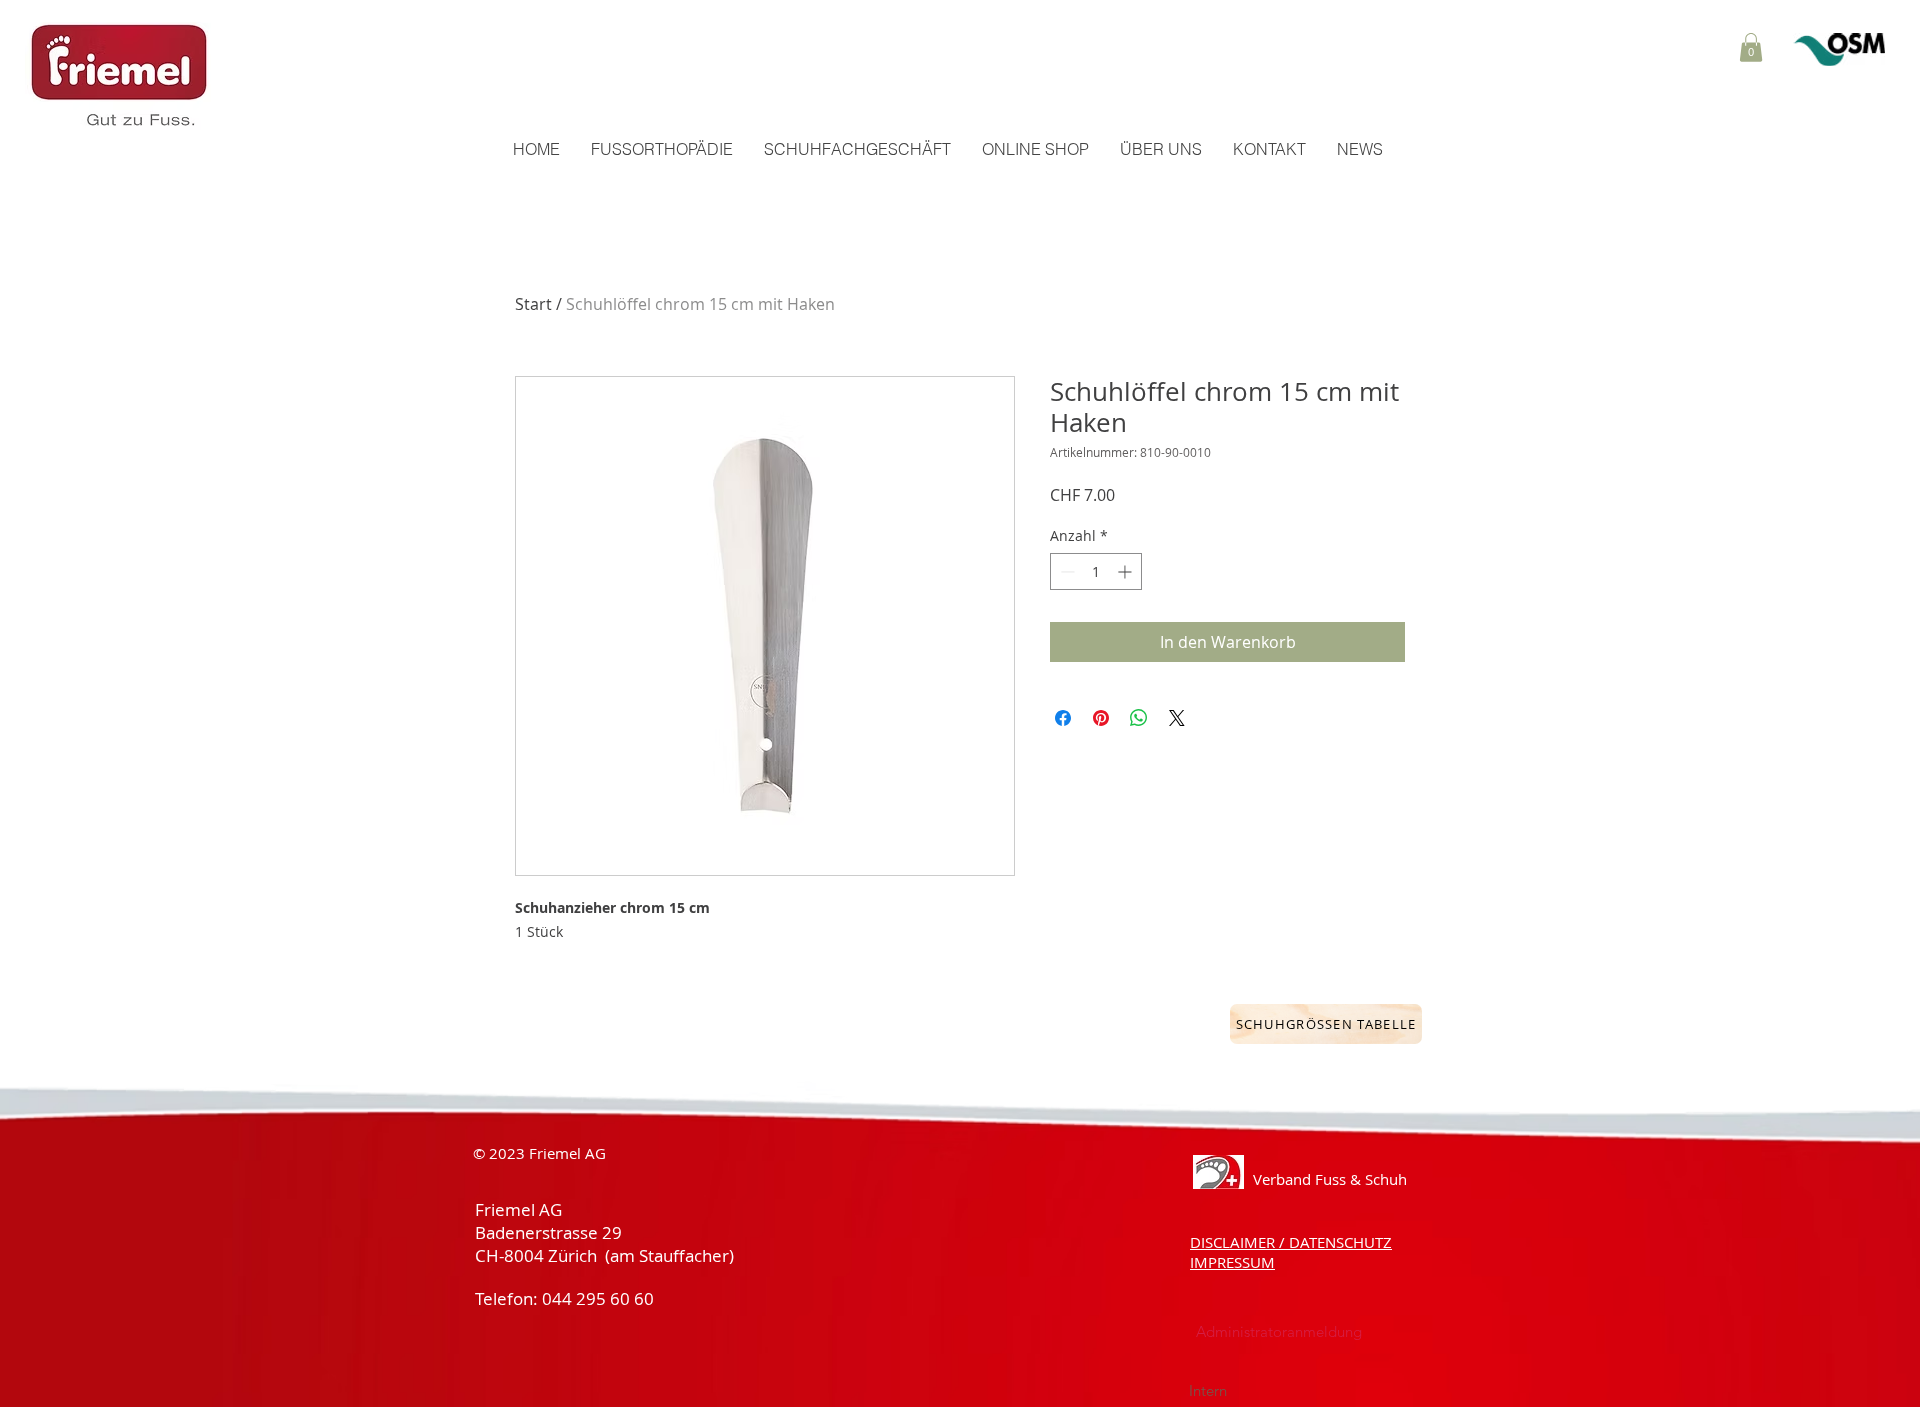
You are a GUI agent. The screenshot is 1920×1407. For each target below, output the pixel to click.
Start (533, 304)
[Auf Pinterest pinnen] (1101, 718)
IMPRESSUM (1232, 1262)
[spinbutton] (1096, 571)
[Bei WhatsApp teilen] (1139, 718)
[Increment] (1126, 571)
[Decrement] (1065, 571)
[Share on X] (1177, 718)
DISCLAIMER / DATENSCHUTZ (1291, 1242)
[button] (1751, 47)
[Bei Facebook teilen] (1063, 718)
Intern (1212, 1390)
